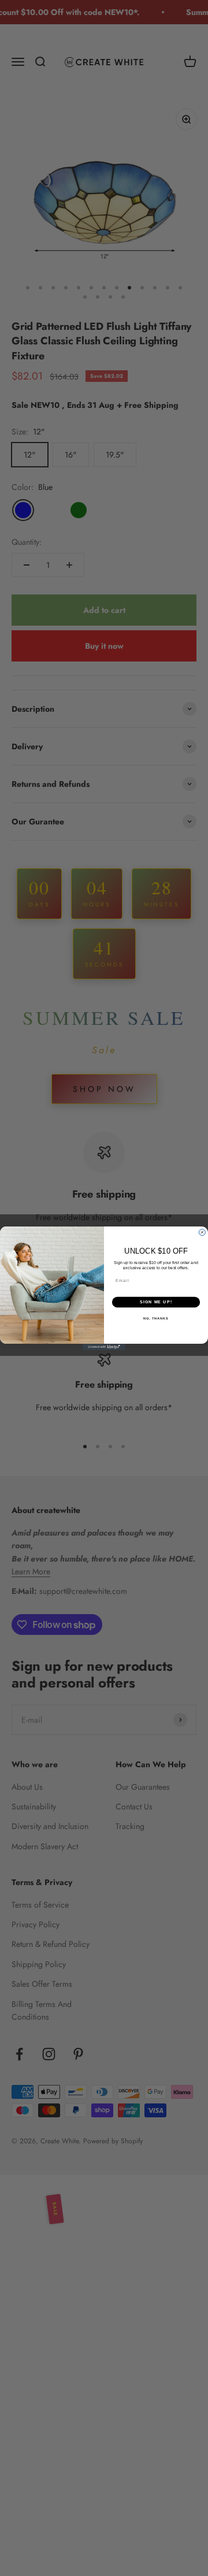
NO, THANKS (156, 1318)
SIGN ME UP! (156, 1302)
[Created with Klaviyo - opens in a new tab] (104, 1347)
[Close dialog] (202, 1232)
